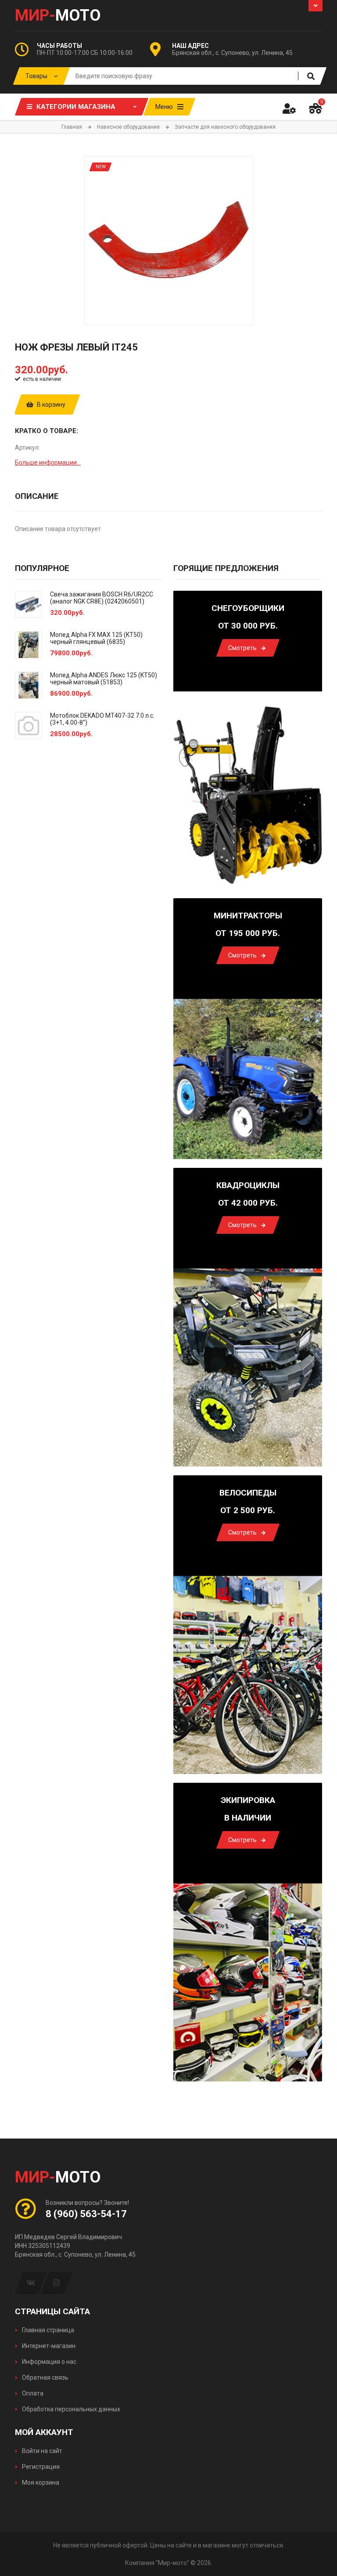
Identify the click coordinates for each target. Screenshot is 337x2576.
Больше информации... (48, 462)
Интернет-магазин (48, 2346)
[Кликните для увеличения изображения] (169, 240)
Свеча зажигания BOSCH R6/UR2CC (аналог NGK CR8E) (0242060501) (102, 598)
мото (58, 15)
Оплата (32, 2393)
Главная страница (47, 2330)
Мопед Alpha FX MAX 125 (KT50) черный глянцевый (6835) (96, 638)
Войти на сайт (41, 2451)
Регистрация (40, 2467)
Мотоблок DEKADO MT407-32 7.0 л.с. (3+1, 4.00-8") (102, 719)
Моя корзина (40, 2482)
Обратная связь (45, 2377)
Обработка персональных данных (70, 2409)
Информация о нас (48, 2362)
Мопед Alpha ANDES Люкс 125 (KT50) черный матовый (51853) (104, 679)
